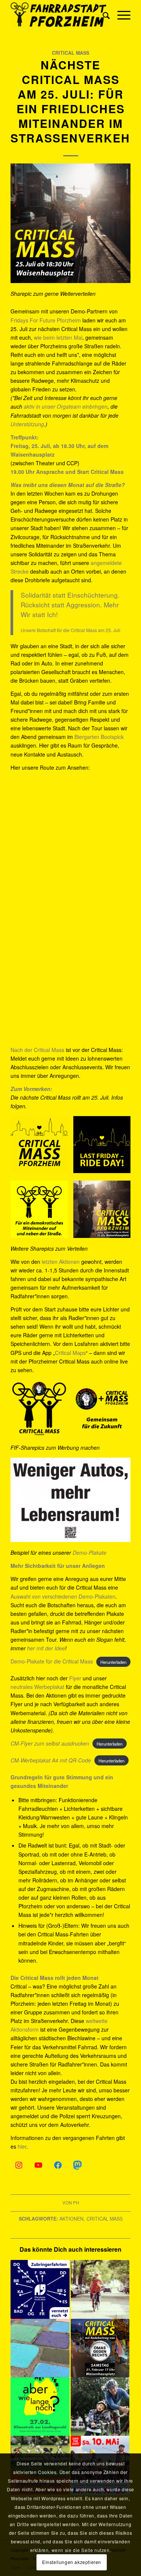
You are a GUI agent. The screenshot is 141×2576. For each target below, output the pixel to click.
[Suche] (102, 15)
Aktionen (71, 2219)
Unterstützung (27, 424)
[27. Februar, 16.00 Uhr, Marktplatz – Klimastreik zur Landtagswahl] (40, 2407)
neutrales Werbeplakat (37, 1687)
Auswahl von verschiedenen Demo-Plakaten (63, 1596)
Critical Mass (70, 53)
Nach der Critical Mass (37, 1050)
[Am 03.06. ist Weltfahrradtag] (100, 2289)
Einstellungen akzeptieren (72, 2562)
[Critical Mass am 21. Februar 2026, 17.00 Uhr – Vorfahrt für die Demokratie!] (100, 2348)
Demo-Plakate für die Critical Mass (52, 1661)
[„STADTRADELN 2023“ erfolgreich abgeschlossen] (100, 2407)
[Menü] (120, 15)
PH (76, 2203)
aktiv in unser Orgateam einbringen (66, 406)
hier (22, 2146)
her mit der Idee (46, 1648)
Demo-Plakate (89, 1552)
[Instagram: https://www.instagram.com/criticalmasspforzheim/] (19, 2165)
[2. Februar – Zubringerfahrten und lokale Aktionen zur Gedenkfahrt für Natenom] (40, 2289)
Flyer (75, 1678)
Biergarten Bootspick (99, 737)
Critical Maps (70, 1353)
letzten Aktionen (61, 1262)
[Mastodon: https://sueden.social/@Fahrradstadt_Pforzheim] (77, 2165)
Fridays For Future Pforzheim (46, 320)
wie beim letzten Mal (58, 337)
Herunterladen (113, 1662)
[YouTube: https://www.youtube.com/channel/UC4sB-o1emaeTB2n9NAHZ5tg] (38, 2165)
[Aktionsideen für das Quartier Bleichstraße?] (40, 2348)
